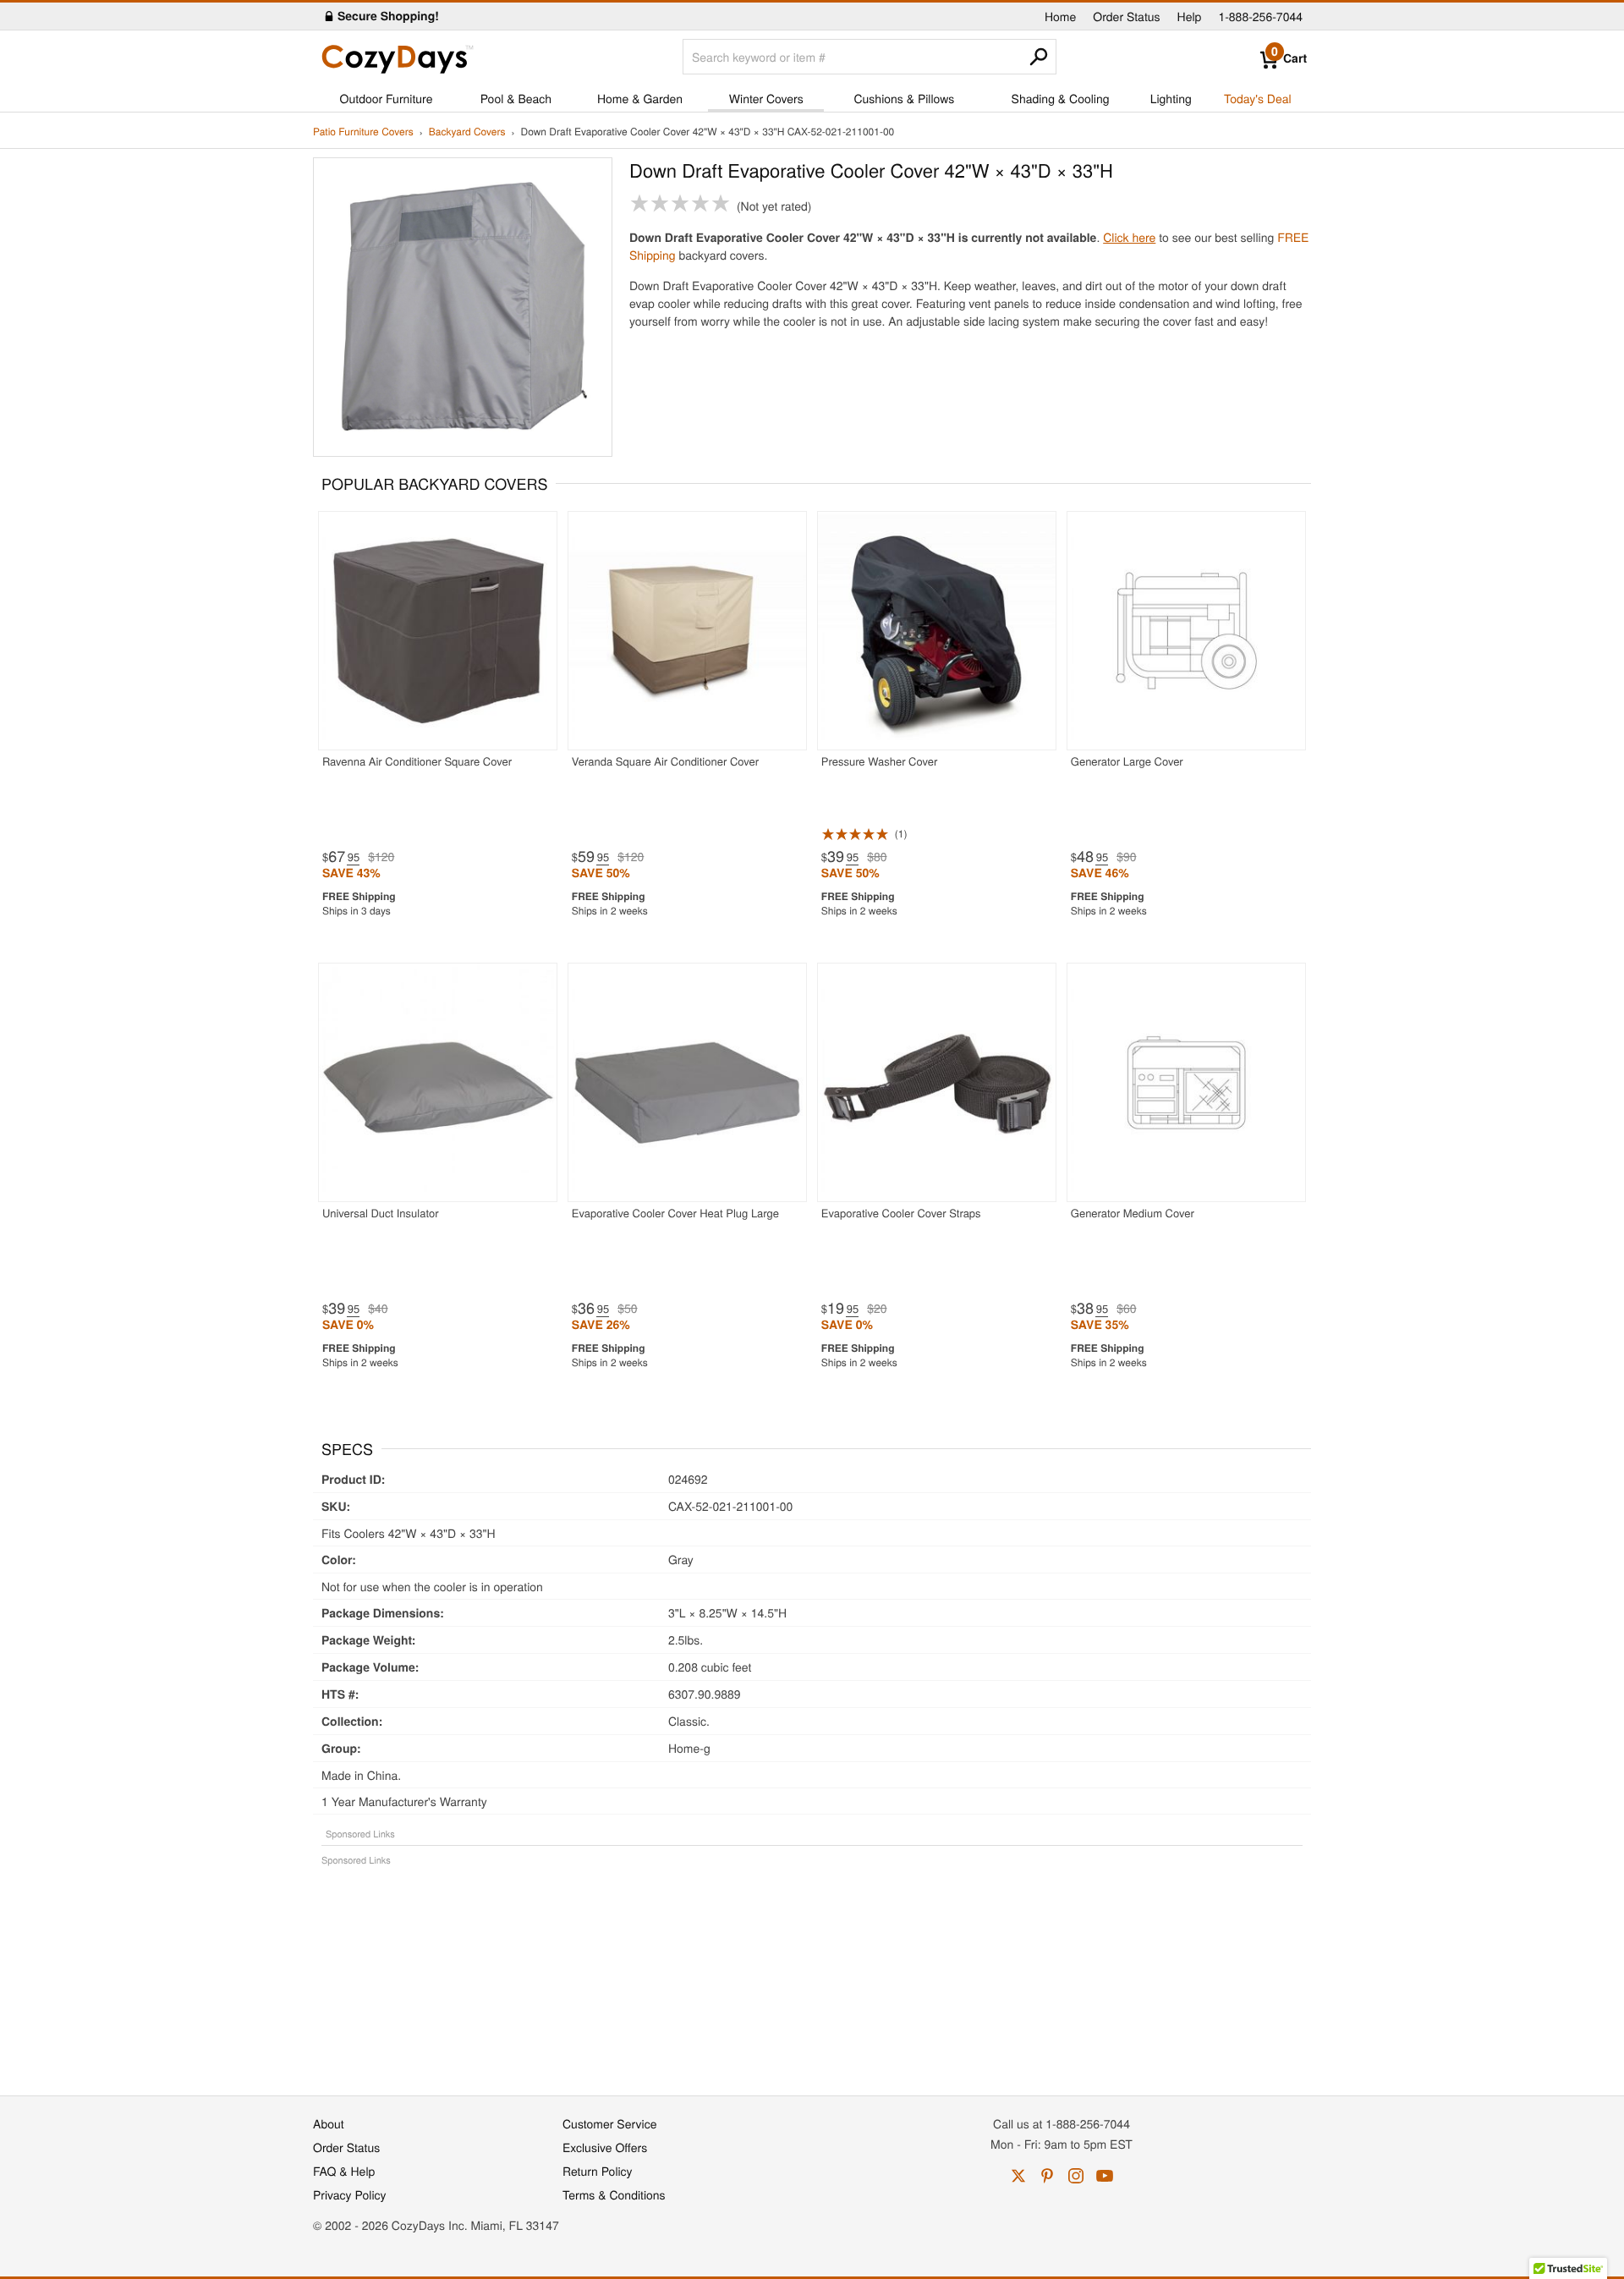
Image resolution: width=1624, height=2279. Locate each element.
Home (1060, 16)
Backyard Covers (467, 132)
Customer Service (609, 2123)
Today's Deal (1258, 98)
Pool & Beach (516, 98)
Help (1190, 16)
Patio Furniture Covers (363, 132)
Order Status (1126, 16)
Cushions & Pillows (904, 98)
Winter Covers (766, 98)
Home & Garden (640, 98)
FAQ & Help (344, 2171)
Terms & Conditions (614, 2194)
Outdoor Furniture (387, 98)
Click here (1129, 237)
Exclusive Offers (605, 2147)
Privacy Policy (350, 2194)
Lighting (1171, 98)
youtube (1105, 2176)
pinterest (1047, 2176)
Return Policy (598, 2171)
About (329, 2123)
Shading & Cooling (1061, 98)
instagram (1076, 2176)
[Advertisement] (812, 1972)
